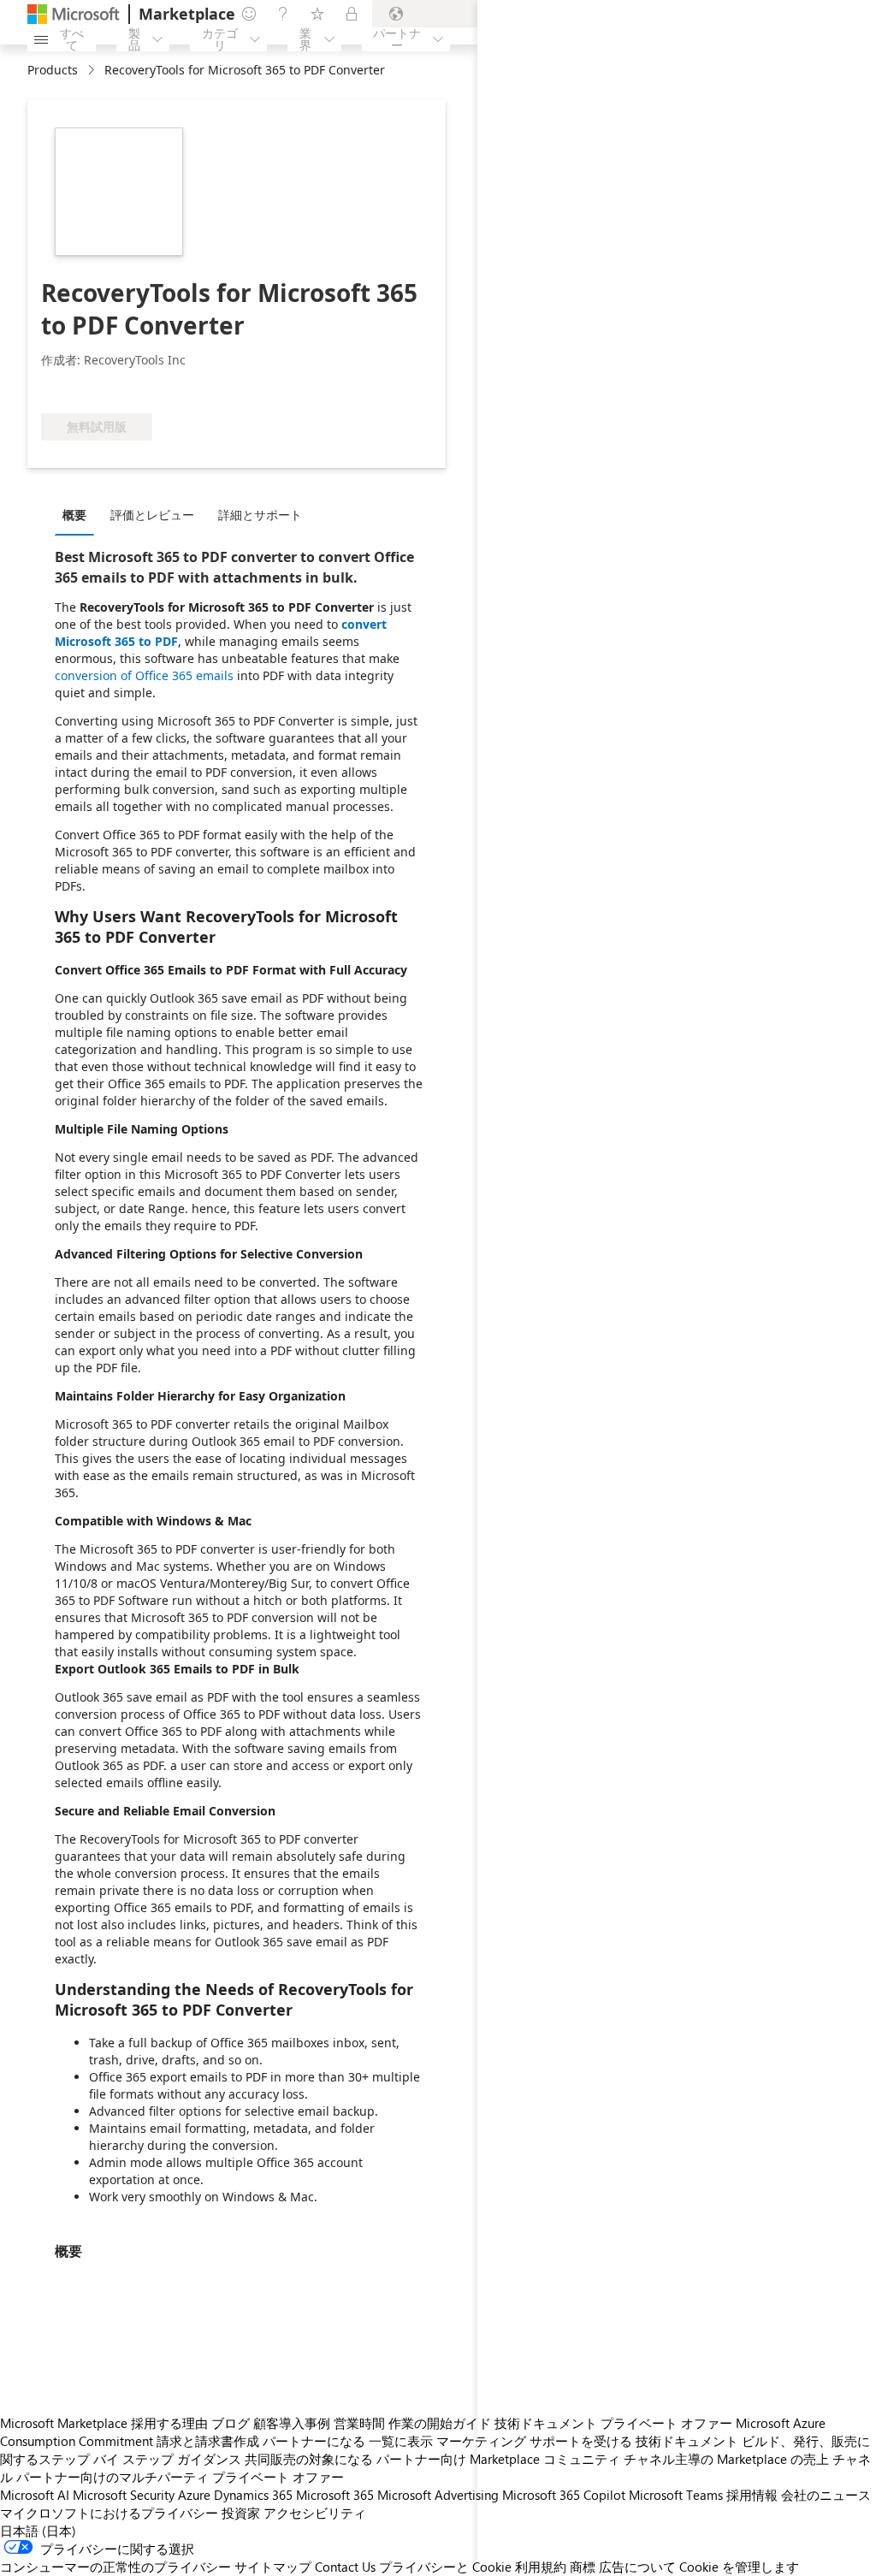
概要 (74, 515)
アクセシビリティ (315, 2513)
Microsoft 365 (335, 2495)
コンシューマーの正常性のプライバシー (115, 2567)
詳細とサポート (260, 515)
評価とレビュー (152, 515)
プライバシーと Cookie (445, 2567)
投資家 (241, 2513)
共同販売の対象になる (309, 2459)
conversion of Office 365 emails (144, 675)
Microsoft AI (35, 2495)
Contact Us (345, 2567)
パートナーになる (314, 2441)
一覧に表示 (401, 2441)
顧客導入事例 (292, 2423)
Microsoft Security (124, 2495)
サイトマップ (273, 2567)
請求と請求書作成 (208, 2441)
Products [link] (53, 70)
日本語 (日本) (38, 2531)
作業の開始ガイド (440, 2423)
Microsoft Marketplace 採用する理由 (104, 2423)
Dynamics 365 (253, 2495)
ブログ (231, 2423)
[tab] (79, 514)
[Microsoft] (74, 14)
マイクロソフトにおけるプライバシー (109, 2513)
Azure (194, 2495)
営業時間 (359, 2423)
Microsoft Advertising (438, 2495)
